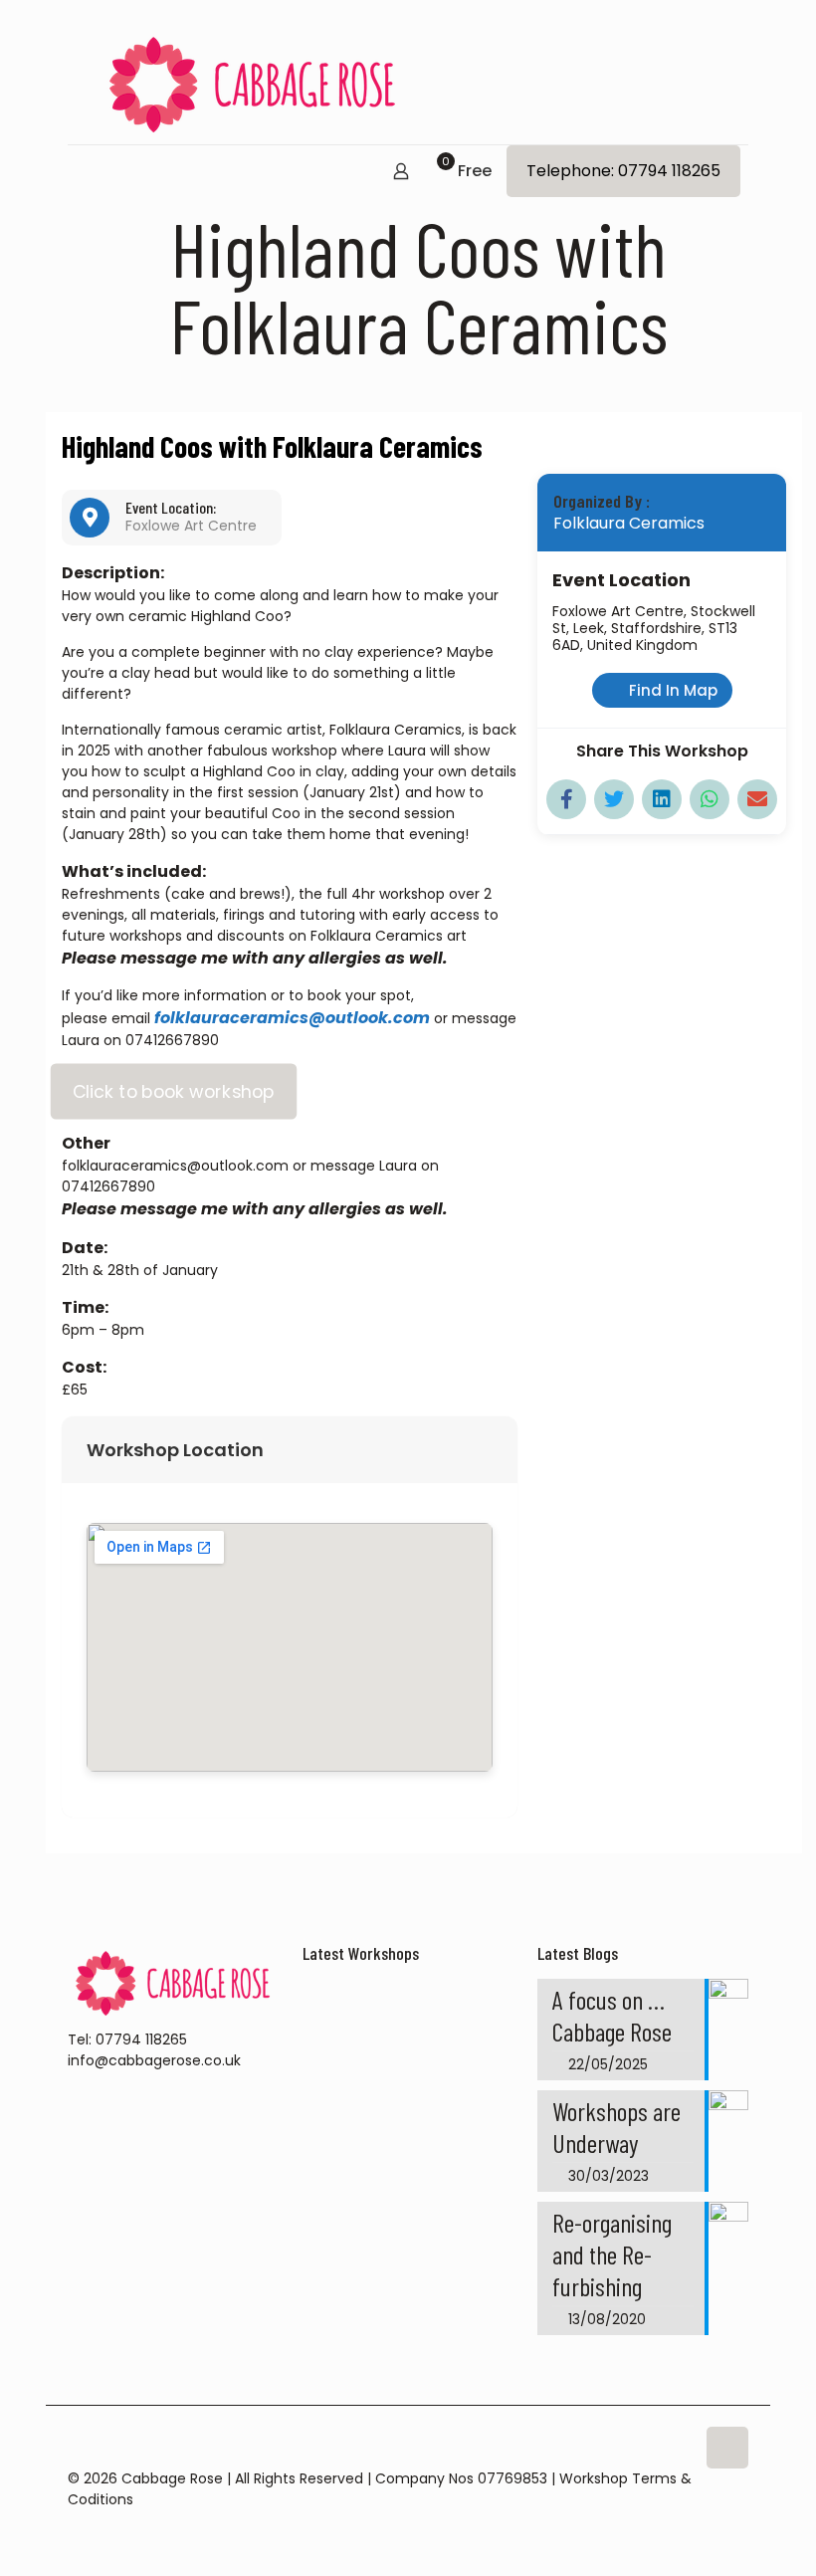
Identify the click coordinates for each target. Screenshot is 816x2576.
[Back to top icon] (727, 2448)
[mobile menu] (85, 173)
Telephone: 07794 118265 (623, 171)
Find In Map (673, 690)
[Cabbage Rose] (253, 85)
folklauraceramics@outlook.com (292, 1018)
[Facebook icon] (721, 2520)
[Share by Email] (757, 799)
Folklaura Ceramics (629, 523)
